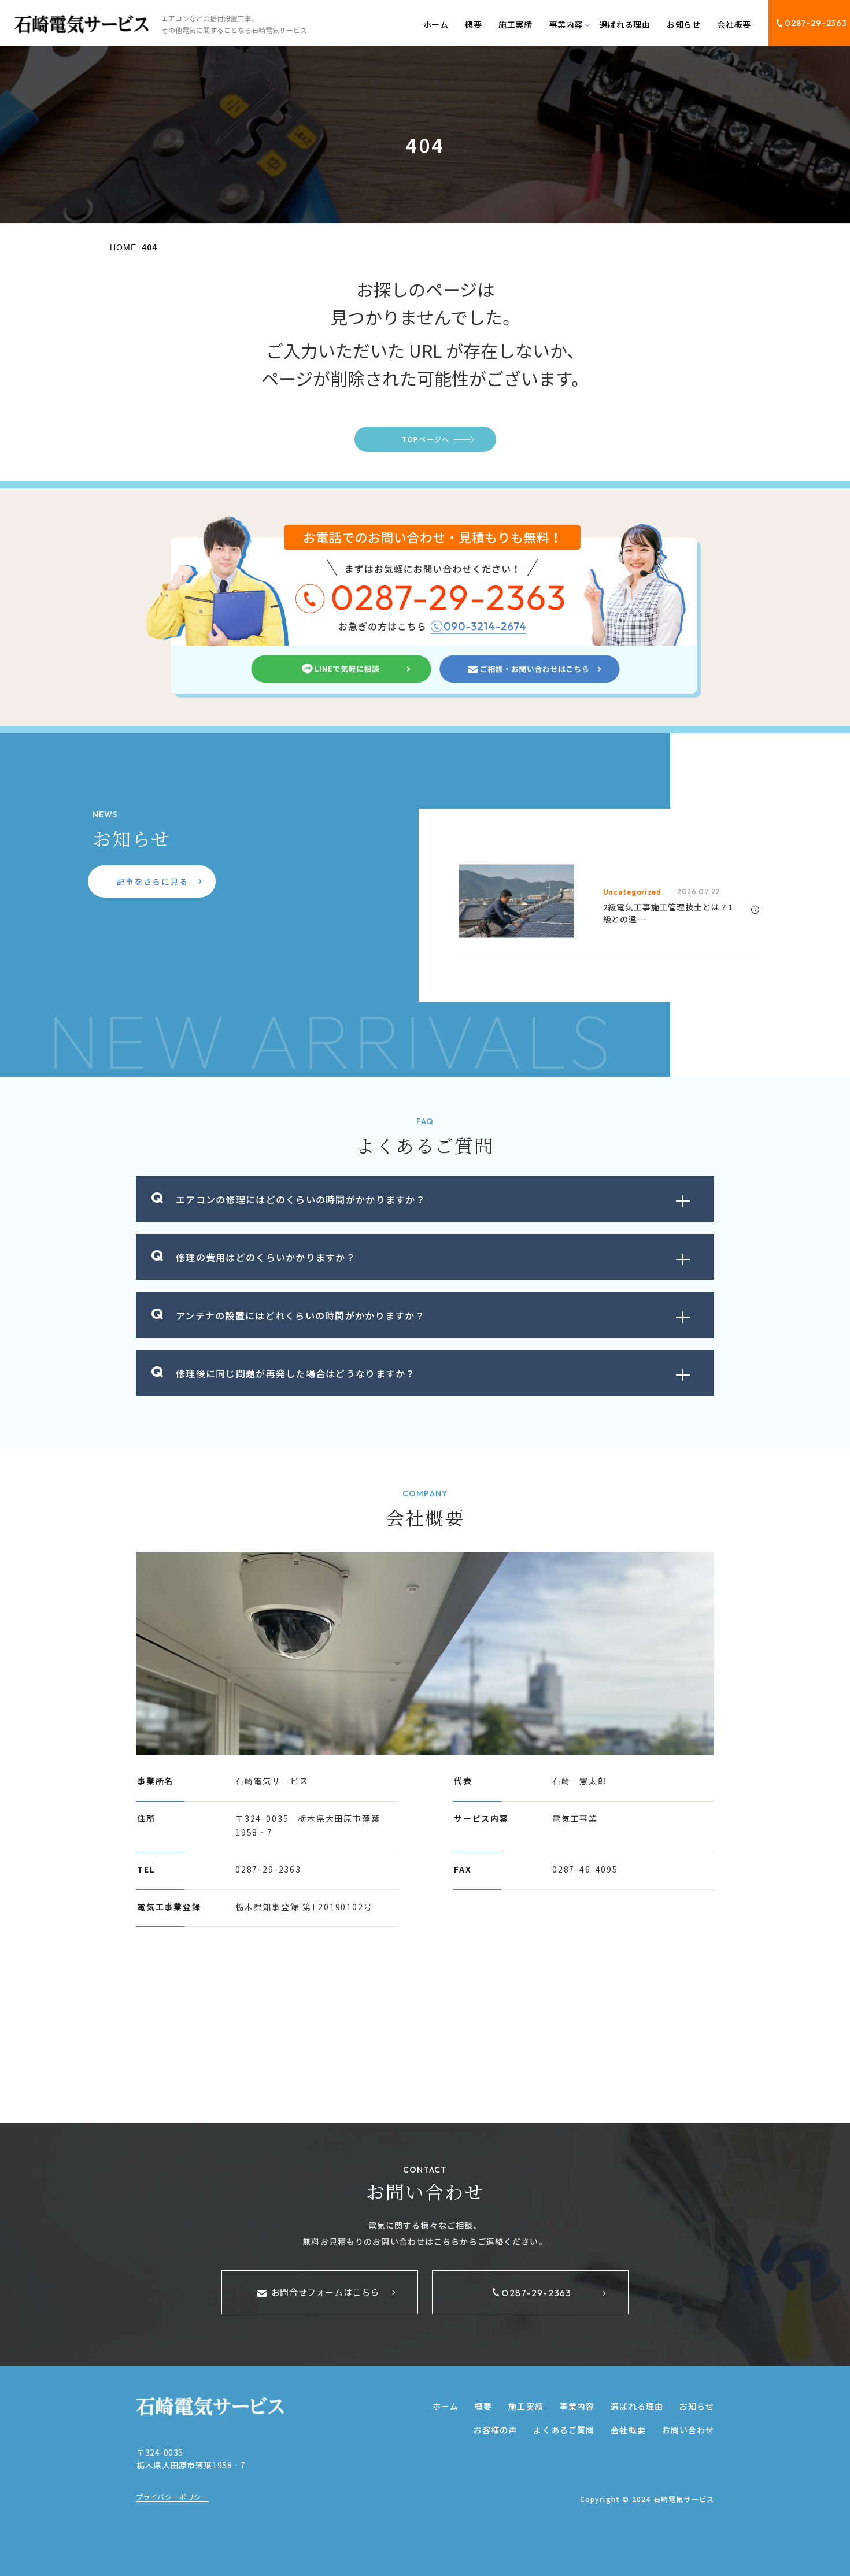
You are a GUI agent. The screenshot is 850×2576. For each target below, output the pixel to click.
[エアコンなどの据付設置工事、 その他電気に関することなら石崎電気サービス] (82, 24)
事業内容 (577, 2406)
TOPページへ (426, 439)
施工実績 (515, 24)
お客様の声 (496, 2430)
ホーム (436, 24)
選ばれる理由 (625, 24)
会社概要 (734, 24)
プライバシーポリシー (172, 2497)
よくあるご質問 (564, 2430)
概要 (473, 24)
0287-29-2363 (816, 23)
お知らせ (683, 24)
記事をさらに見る (152, 881)
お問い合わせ (688, 2430)
